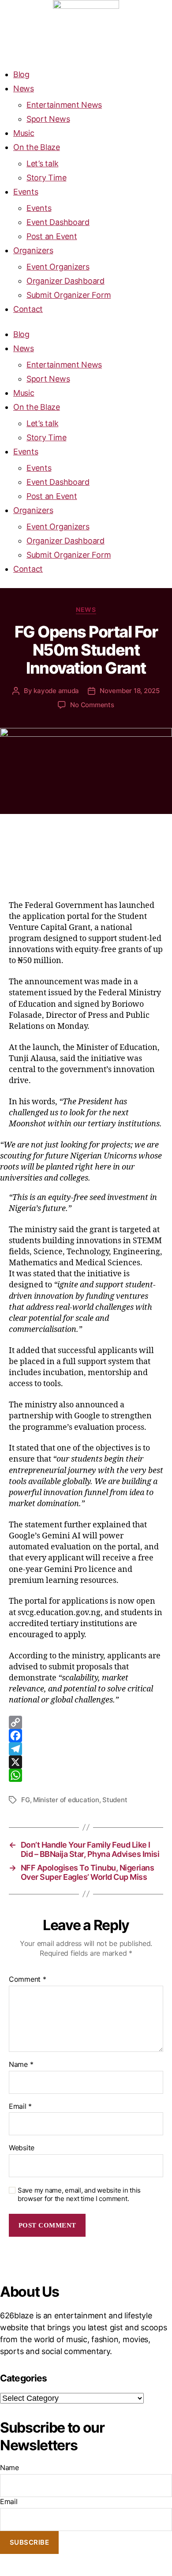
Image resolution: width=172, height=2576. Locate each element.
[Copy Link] (86, 1722)
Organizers (33, 250)
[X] (86, 1762)
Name (21, 2065)
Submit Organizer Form (69, 295)
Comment (28, 1980)
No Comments (92, 705)
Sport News (48, 119)
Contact (28, 309)
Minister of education (66, 1800)
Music (24, 133)
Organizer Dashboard (65, 281)
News (24, 88)
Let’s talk (42, 163)
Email (20, 2107)
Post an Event (52, 236)
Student (115, 1800)
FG (26, 1800)
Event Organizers (58, 267)
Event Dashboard (58, 222)
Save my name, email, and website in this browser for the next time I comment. (79, 2195)
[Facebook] (86, 1736)
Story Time (46, 178)
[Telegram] (86, 1749)
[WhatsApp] (86, 1775)
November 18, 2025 (130, 691)
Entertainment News (64, 105)
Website (22, 2148)
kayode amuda (56, 691)
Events (26, 192)
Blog (21, 74)
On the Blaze (37, 147)
